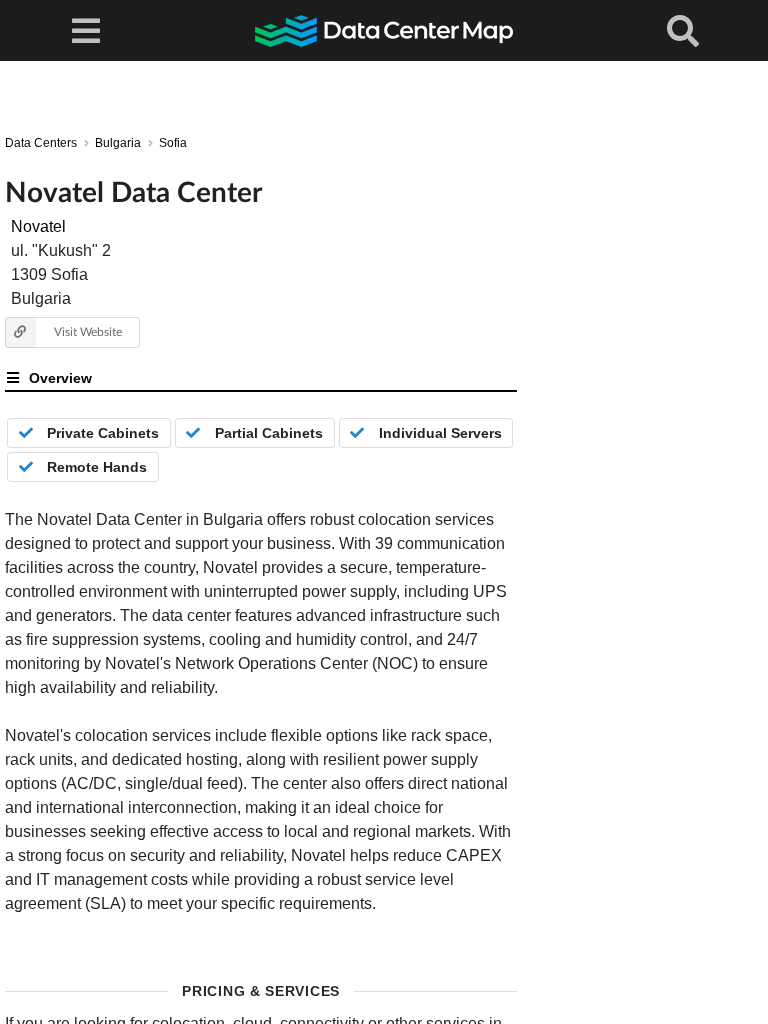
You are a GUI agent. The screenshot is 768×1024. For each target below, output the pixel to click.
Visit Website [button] (88, 331)
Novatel (38, 226)
